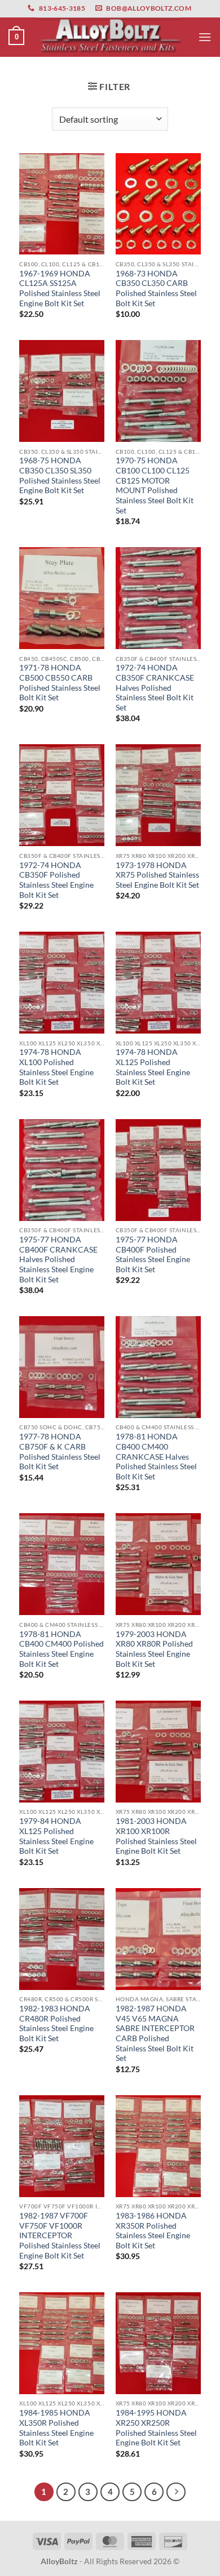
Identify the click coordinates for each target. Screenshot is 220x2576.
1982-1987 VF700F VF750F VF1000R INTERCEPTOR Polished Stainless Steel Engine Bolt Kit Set (60, 2236)
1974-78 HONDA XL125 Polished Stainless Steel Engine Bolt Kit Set (153, 1067)
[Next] (176, 2492)
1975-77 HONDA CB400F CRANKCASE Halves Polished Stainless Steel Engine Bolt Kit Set (58, 1260)
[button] (16, 37)
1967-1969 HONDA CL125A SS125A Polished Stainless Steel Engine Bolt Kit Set (60, 289)
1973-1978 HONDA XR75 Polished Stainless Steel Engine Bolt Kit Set (157, 875)
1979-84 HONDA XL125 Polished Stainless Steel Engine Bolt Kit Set (56, 1836)
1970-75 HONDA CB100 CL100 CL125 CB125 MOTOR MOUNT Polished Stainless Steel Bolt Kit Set (155, 485)
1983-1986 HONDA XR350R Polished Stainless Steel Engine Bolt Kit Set (153, 2231)
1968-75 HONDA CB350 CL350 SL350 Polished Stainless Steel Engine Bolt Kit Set (60, 475)
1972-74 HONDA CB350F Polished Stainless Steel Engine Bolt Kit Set (56, 880)
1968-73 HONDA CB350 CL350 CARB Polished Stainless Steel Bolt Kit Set (156, 289)
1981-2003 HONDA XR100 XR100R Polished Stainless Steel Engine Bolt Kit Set (156, 1836)
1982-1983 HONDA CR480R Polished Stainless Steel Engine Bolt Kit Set (56, 2023)
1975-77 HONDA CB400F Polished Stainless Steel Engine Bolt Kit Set (153, 1255)
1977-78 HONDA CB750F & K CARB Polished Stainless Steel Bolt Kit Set (60, 1452)
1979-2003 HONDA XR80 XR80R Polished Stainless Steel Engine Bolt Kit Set (154, 1649)
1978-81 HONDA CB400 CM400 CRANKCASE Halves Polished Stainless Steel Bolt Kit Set (156, 1457)
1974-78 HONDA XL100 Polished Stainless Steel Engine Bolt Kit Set (56, 1067)
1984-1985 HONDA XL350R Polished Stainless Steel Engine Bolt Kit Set (56, 2428)
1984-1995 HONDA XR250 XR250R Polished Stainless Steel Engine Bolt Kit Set (156, 2428)
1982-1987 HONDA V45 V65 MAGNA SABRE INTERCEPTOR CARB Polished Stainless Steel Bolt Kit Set (155, 2033)
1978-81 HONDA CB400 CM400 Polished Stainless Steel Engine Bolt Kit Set (61, 1649)
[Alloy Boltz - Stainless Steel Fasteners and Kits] (110, 37)
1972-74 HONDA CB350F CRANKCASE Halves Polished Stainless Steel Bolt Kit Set (155, 688)
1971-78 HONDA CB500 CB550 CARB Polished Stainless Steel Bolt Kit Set (60, 683)
